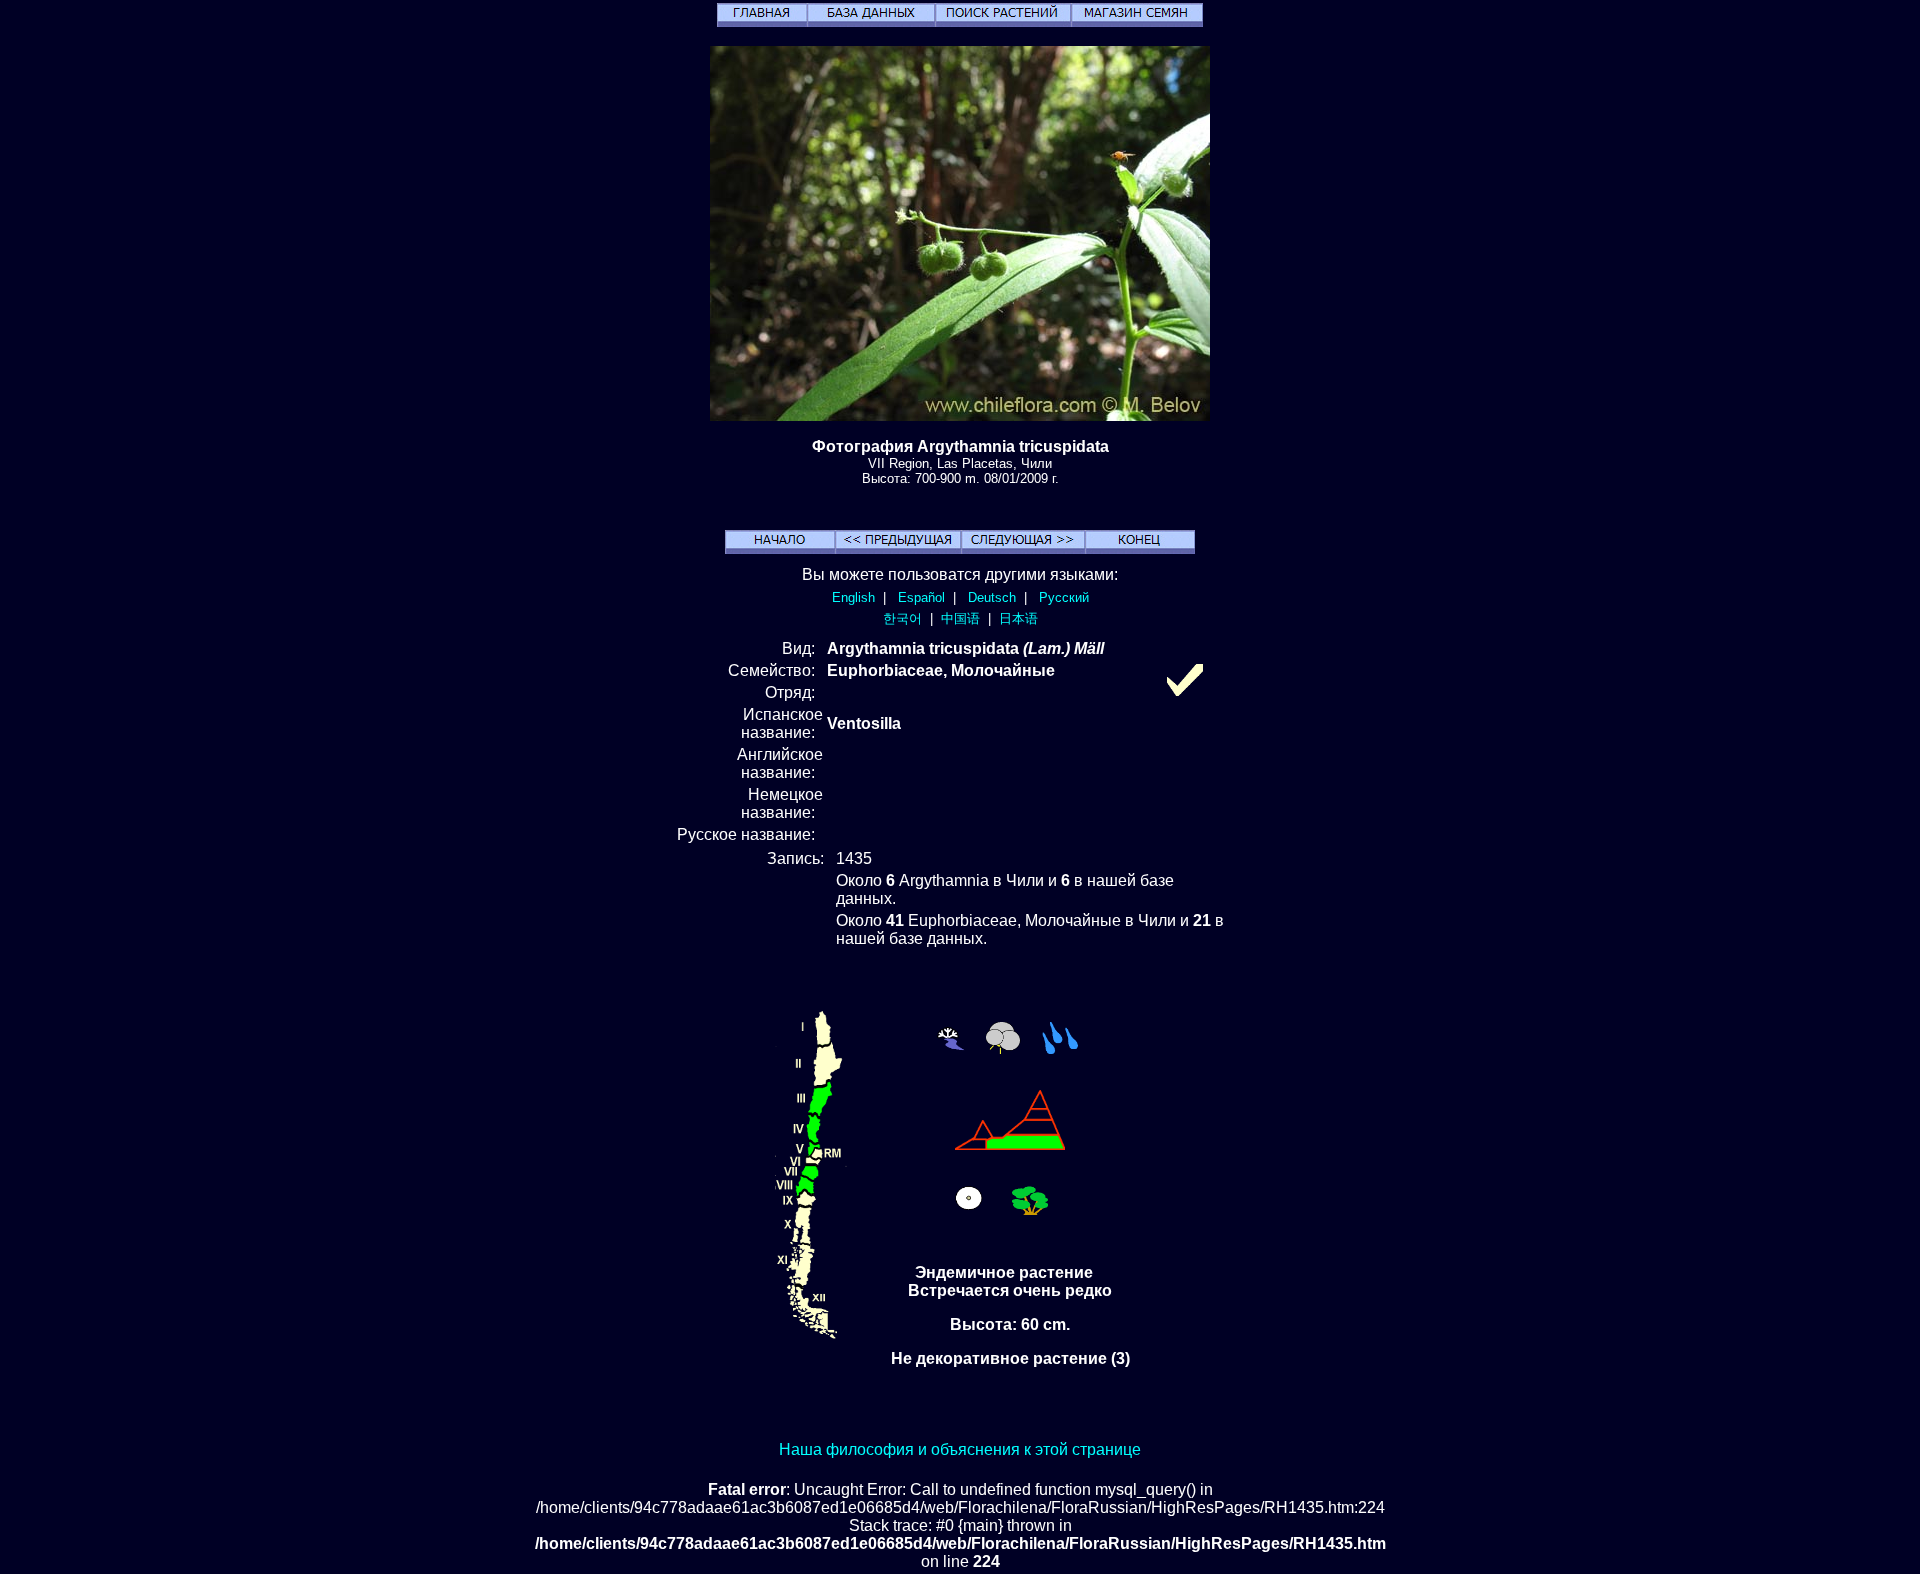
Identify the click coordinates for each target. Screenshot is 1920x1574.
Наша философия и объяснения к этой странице (960, 1449)
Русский (1064, 597)
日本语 (1018, 618)
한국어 (902, 618)
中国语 (960, 618)
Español (921, 597)
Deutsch (992, 597)
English (853, 597)
